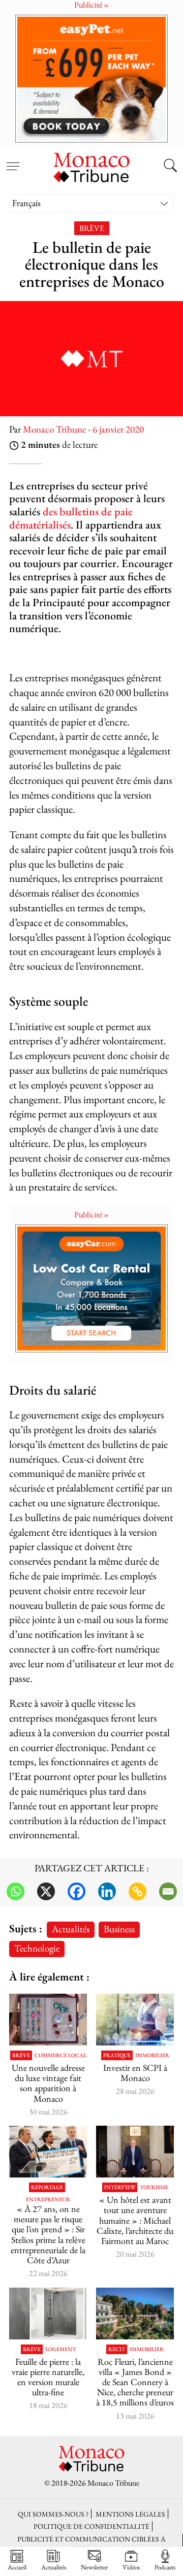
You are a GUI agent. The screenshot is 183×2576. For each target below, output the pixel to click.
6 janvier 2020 (118, 429)
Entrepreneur (48, 2200)
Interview (120, 2187)
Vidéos (131, 2567)
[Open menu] (13, 160)
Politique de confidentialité (91, 2526)
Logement (60, 2349)
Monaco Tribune (54, 429)
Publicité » (91, 1215)
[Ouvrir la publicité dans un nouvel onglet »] (91, 78)
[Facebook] (77, 1891)
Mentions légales (130, 2514)
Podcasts (165, 2567)
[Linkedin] (107, 1891)
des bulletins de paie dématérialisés (71, 518)
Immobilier (152, 2055)
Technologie (37, 1948)
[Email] (168, 1891)
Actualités (71, 1929)
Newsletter (94, 2567)
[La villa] (135, 2314)
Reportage (47, 2187)
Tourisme (154, 2187)
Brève (92, 228)
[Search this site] (170, 167)
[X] (46, 1891)
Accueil (17, 2567)
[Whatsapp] (16, 1891)
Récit (117, 2349)
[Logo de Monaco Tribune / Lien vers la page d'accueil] (91, 166)
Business (119, 1929)
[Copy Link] (138, 1891)
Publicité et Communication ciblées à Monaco (91, 2544)
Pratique (117, 2055)
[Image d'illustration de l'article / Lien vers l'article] (48, 2020)
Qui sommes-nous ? (53, 2514)
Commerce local (60, 2055)
